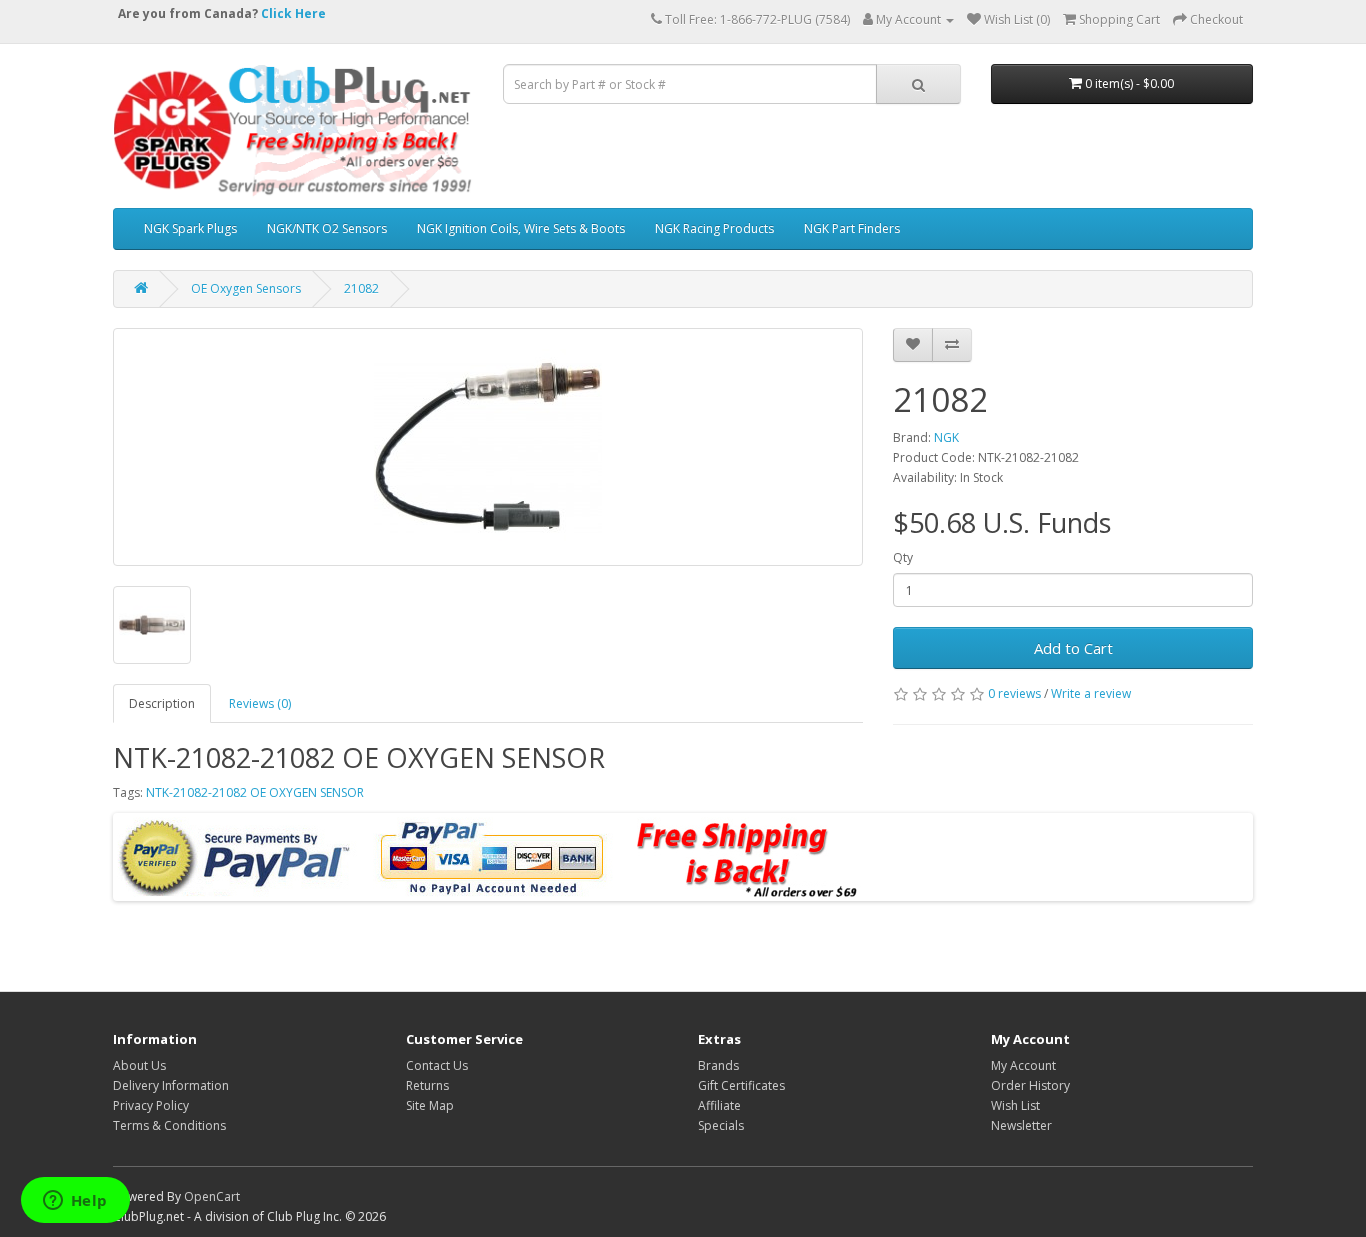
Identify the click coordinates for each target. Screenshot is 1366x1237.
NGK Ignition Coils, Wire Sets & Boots (521, 228)
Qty (903, 557)
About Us (139, 1065)
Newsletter (1021, 1125)
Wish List (1015, 1105)
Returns (427, 1085)
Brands (718, 1065)
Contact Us (437, 1065)
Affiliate (719, 1105)
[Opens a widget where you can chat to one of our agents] (75, 1202)
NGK (946, 437)
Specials (721, 1125)
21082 (361, 288)
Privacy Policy (151, 1105)
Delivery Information (171, 1085)
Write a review (1091, 693)
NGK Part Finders (852, 228)
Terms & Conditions (169, 1125)
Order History (1030, 1085)
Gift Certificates (741, 1085)
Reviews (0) (260, 703)
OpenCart (212, 1196)
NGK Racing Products (714, 228)
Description (162, 703)
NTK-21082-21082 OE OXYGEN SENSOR (255, 792)
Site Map (430, 1105)
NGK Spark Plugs (190, 228)
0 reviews (1014, 693)
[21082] (488, 447)
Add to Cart (1073, 648)
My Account (1023, 1065)
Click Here (293, 13)
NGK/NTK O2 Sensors (327, 228)
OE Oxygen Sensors (246, 288)
